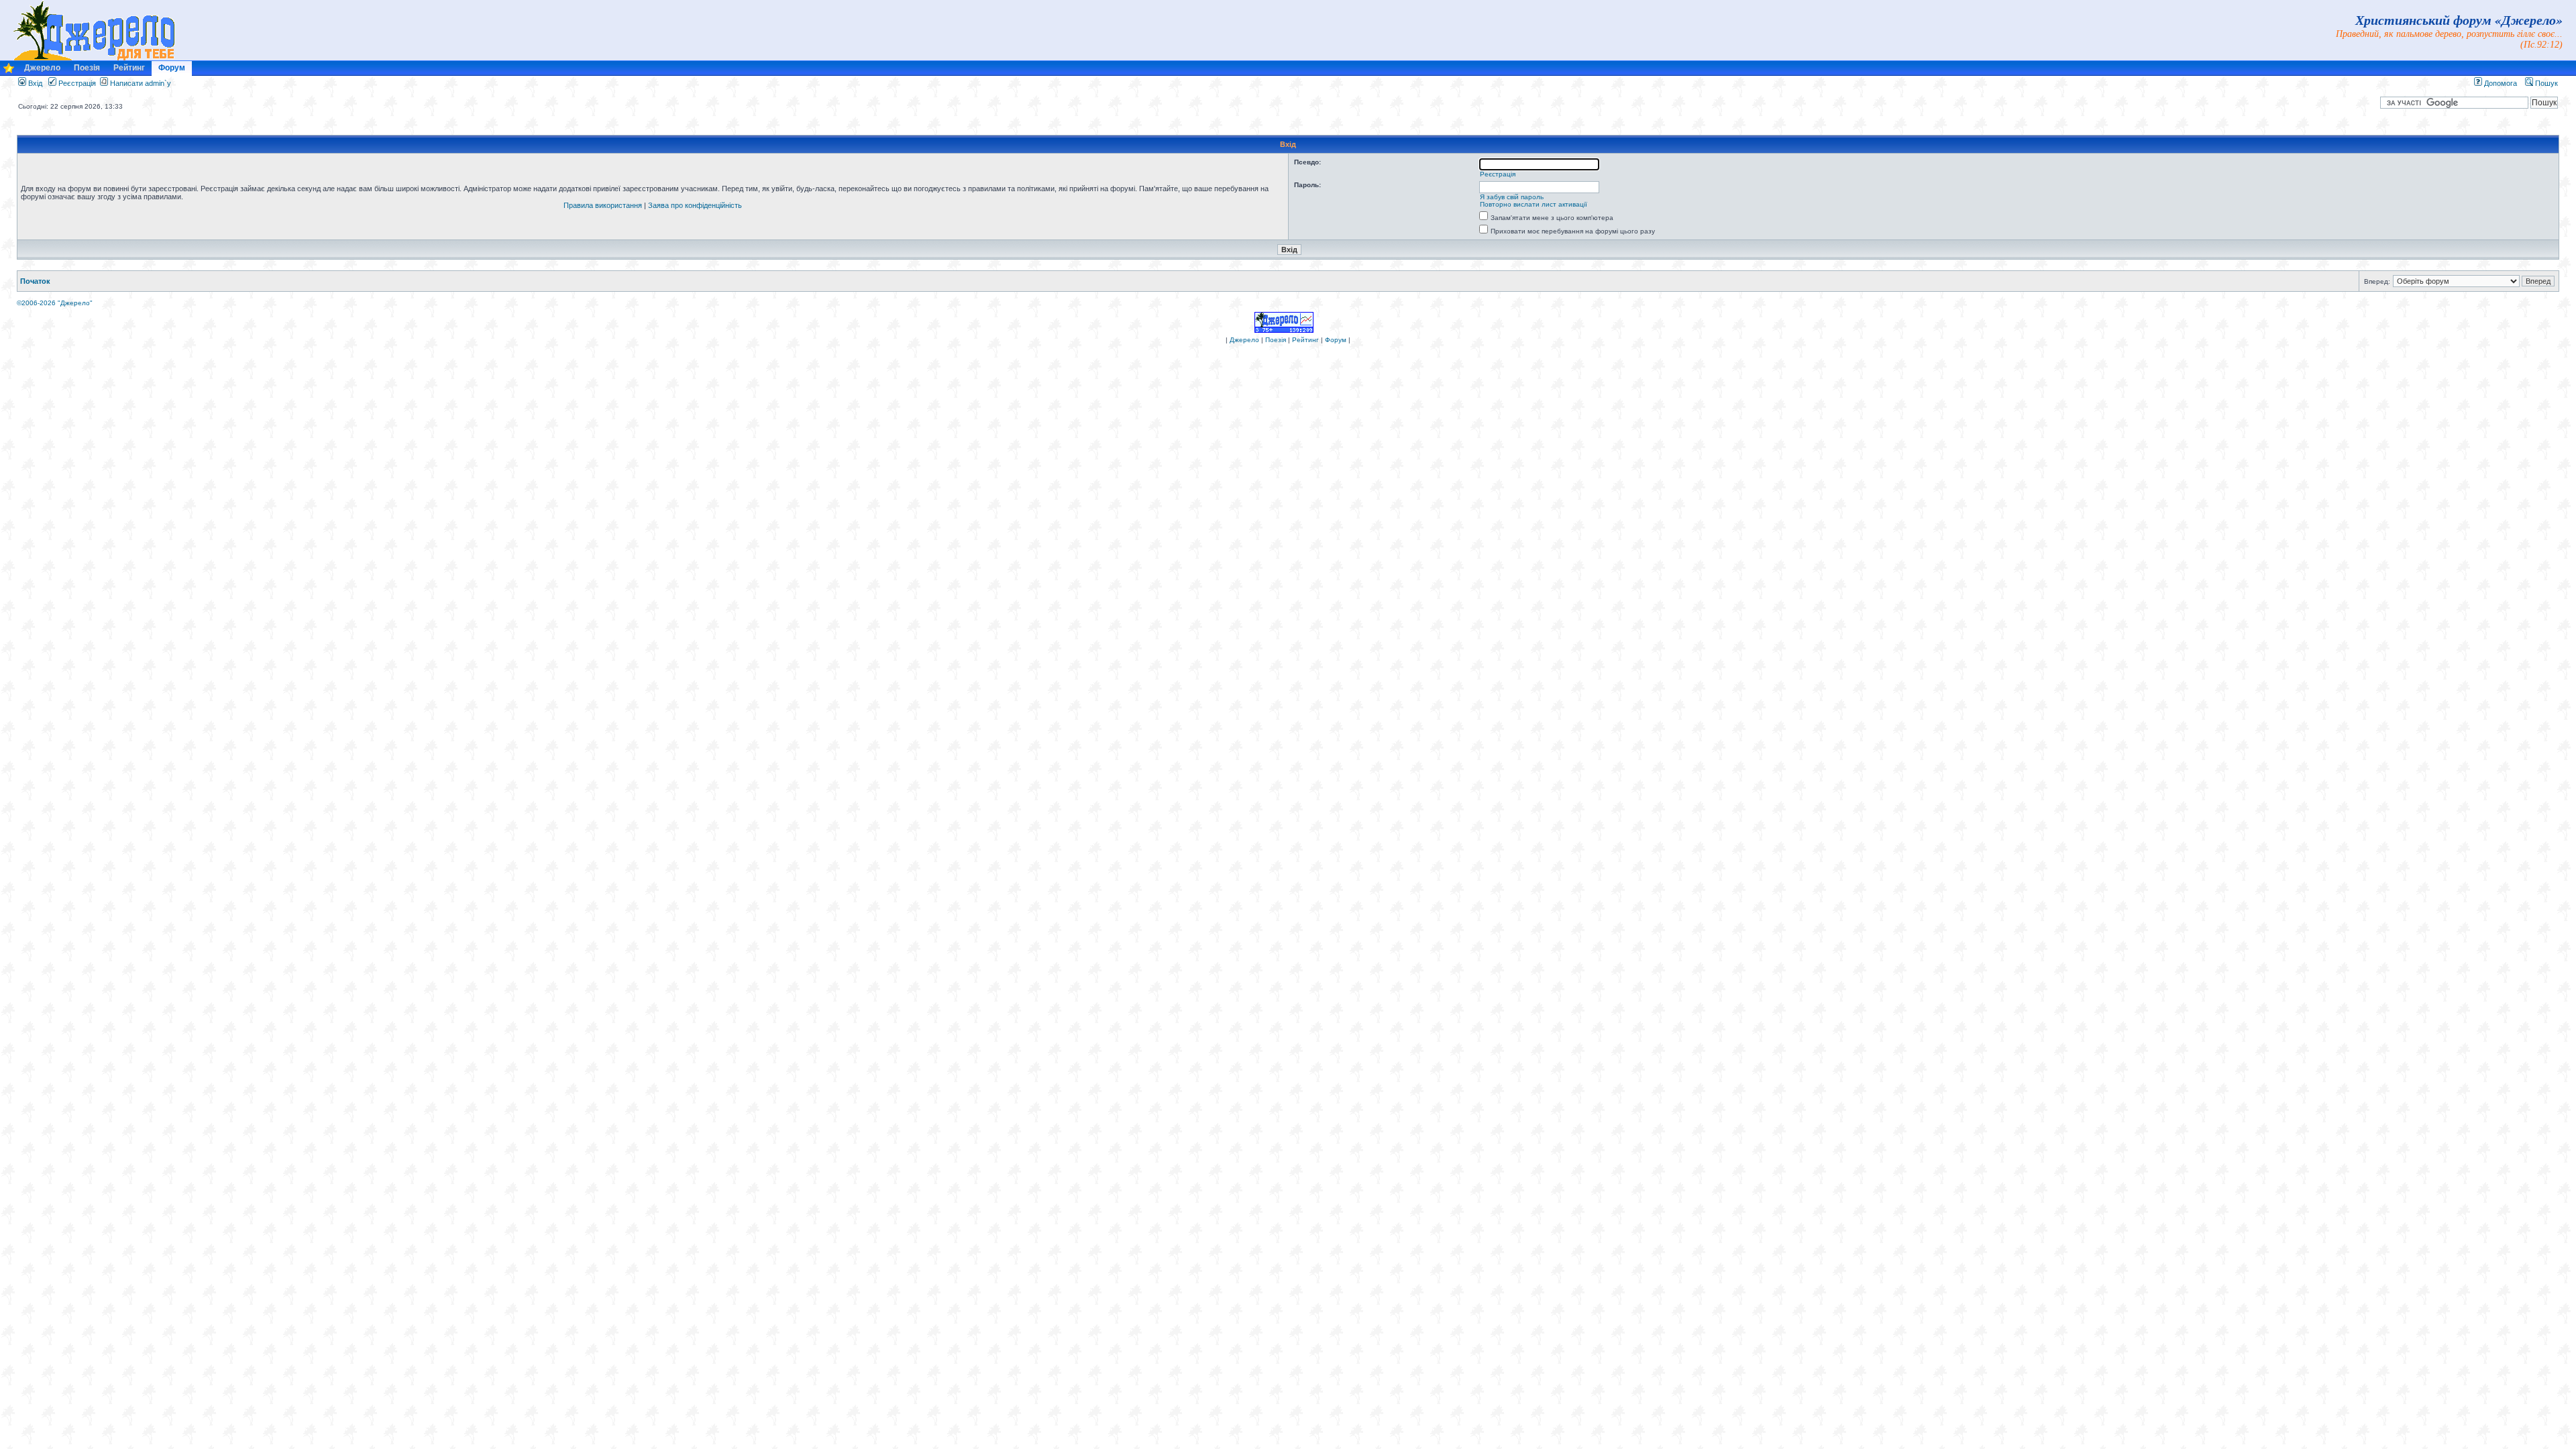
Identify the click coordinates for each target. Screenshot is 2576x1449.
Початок (35, 281)
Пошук (2545, 83)
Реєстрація (76, 83)
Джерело (42, 68)
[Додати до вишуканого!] (9, 71)
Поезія (87, 68)
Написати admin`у (141, 83)
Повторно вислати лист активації (1534, 204)
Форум (172, 68)
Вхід (34, 83)
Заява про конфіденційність (695, 205)
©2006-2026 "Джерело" (55, 303)
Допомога (2500, 83)
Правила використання (603, 205)
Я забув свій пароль (1512, 197)
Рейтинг (129, 68)
